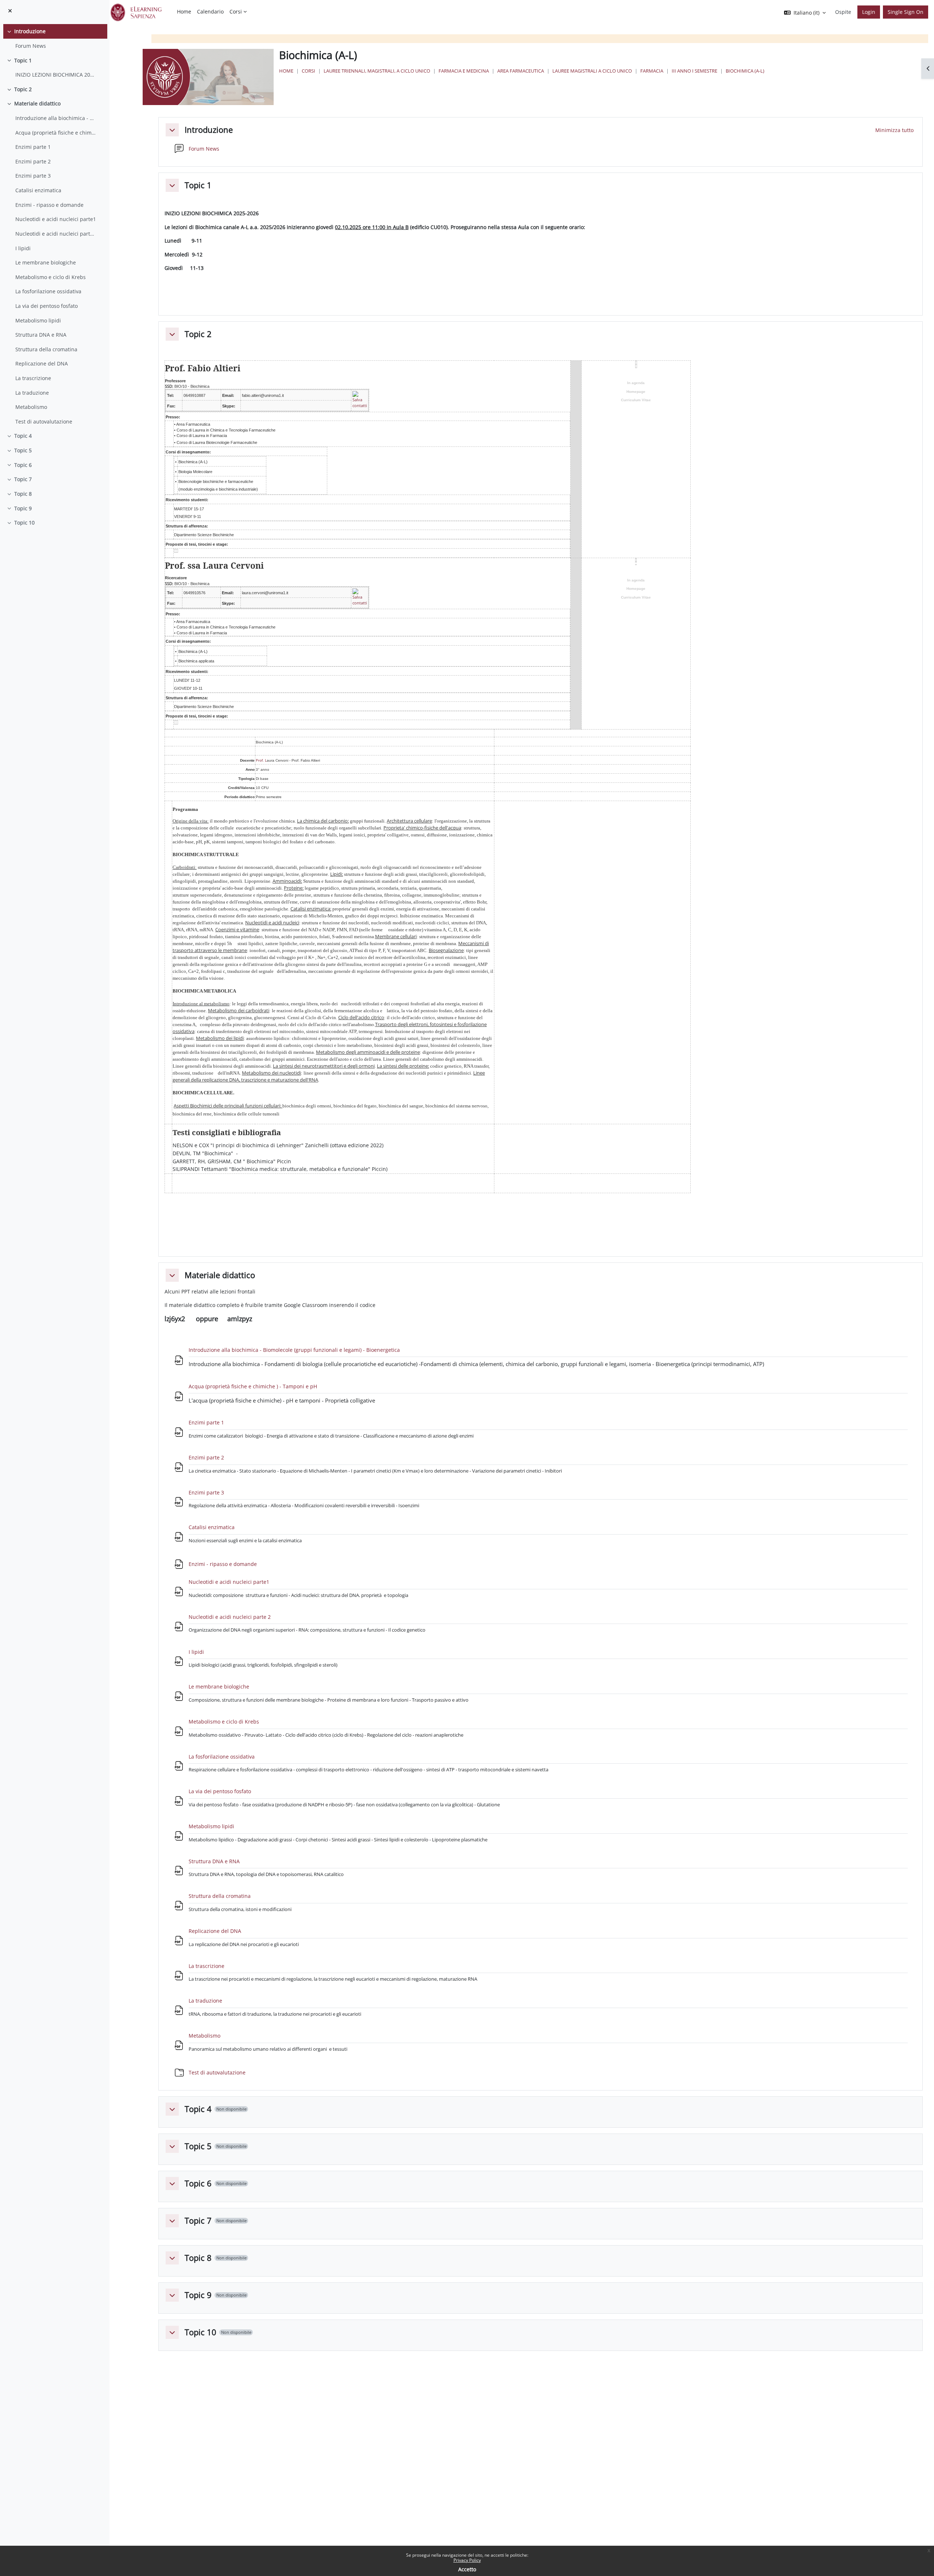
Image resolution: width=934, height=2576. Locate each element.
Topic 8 (23, 494)
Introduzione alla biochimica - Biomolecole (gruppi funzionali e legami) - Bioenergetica (56, 118)
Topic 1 (23, 60)
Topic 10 (24, 523)
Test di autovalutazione (44, 421)
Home (286, 71)
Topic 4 (23, 436)
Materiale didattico (37, 103)
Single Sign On (906, 12)
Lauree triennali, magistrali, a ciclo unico (377, 71)
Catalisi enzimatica (38, 190)
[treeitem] (55, 38)
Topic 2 (23, 89)
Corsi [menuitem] (236, 11)
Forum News (31, 46)
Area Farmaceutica (521, 71)
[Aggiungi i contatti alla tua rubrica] (360, 399)
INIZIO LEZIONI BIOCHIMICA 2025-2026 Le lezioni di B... (56, 75)
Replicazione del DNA (42, 363)
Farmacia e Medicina (464, 71)
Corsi (308, 71)
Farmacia (652, 71)
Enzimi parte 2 (33, 161)
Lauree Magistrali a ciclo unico (592, 71)
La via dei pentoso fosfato (47, 306)
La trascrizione (33, 378)
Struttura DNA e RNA (41, 335)
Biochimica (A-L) (745, 71)
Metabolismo (31, 407)
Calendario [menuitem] (210, 11)
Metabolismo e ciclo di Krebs (51, 277)
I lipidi (23, 248)
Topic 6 (23, 465)
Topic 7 (23, 479)
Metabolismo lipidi (38, 320)
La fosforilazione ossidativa (48, 291)
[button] (172, 130)
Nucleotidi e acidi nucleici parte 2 (56, 234)
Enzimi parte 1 (33, 147)
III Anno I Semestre (694, 71)
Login (869, 12)
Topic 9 (23, 508)
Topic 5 (23, 450)
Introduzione (30, 31)
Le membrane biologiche (46, 262)
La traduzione (32, 393)
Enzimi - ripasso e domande (49, 205)
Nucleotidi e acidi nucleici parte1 (56, 219)
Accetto (467, 2569)
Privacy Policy (467, 2560)
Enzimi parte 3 (33, 176)
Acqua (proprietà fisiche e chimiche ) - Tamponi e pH (56, 133)
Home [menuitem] (184, 11)
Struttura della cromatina (46, 349)
